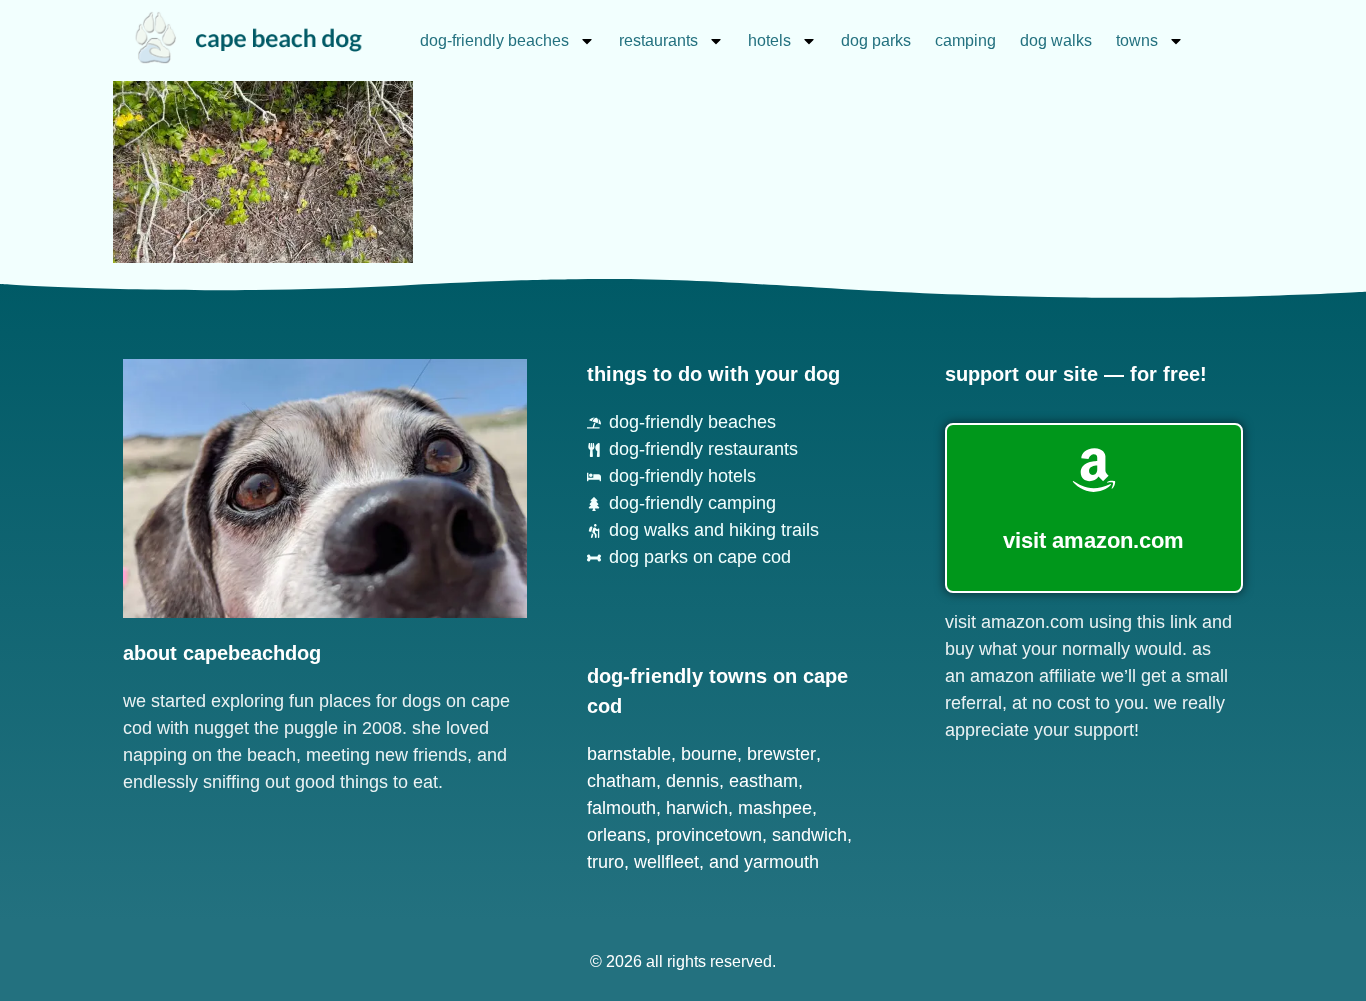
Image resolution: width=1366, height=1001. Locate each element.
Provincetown (709, 835)
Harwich (697, 808)
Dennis (692, 781)
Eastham (763, 781)
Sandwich (809, 835)
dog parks (876, 40)
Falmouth (621, 808)
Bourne (709, 754)
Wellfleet (666, 862)
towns (1137, 40)
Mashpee (775, 808)
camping (965, 40)
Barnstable (629, 754)
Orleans (616, 835)
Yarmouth (781, 862)
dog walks (1056, 40)
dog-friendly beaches (494, 40)
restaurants (658, 40)
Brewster (781, 754)
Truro (605, 862)
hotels (769, 40)
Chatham (621, 781)
